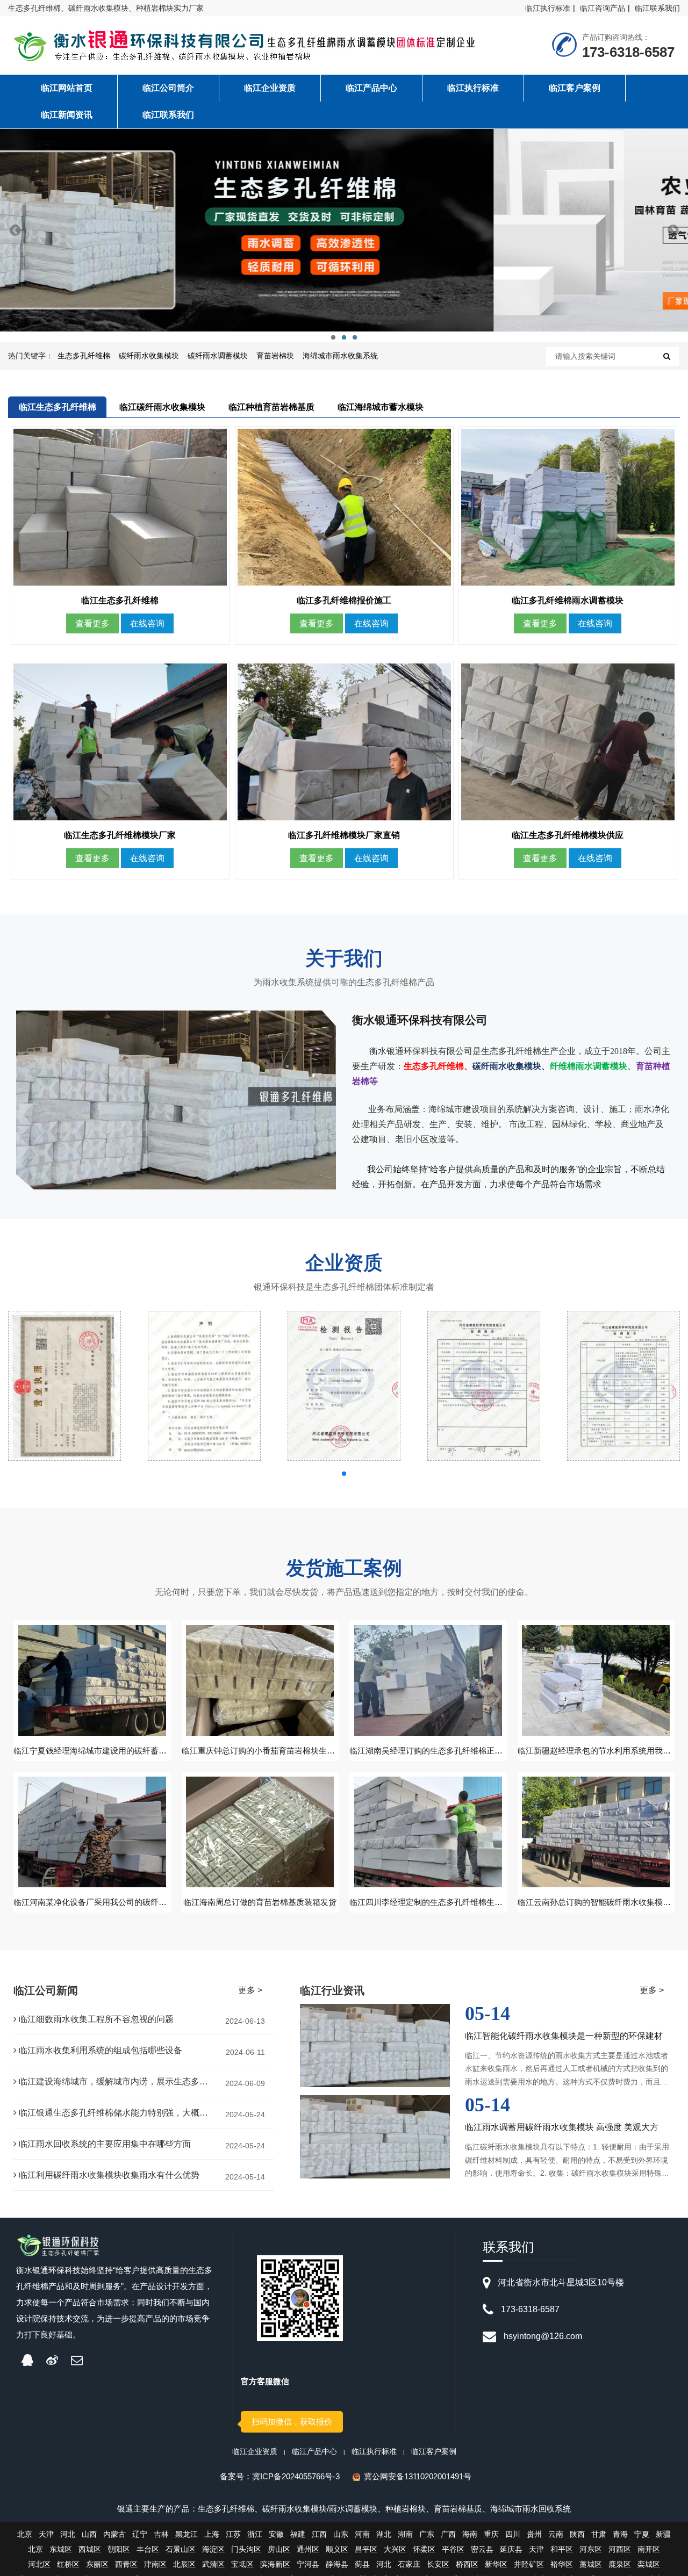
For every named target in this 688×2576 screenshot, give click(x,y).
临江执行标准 (548, 8)
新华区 (496, 2564)
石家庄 (409, 2564)
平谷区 (453, 2549)
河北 (68, 2534)
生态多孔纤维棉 (84, 356)
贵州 (534, 2534)
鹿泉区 (620, 2564)
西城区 (90, 2549)
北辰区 (184, 2564)
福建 (298, 2534)
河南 (362, 2534)
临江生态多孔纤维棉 (58, 407)
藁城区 (591, 2564)
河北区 (39, 2564)
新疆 (663, 2534)
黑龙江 (187, 2534)
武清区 (213, 2564)
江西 (319, 2534)
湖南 (405, 2534)
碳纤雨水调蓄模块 (218, 356)
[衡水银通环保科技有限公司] (249, 47)
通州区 (308, 2549)
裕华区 (562, 2564)
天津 (46, 2534)
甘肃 (599, 2534)
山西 (89, 2534)
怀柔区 (424, 2549)
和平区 (562, 2549)
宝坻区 (242, 2564)
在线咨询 (147, 623)
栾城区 (649, 2564)
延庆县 (511, 2549)
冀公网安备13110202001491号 (418, 2476)
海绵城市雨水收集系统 (340, 356)
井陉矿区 (529, 2564)
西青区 (126, 2564)
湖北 (384, 2534)
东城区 (61, 2549)
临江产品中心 (314, 2451)
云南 (556, 2534)
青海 (620, 2534)
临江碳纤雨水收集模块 (162, 407)
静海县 (337, 2564)
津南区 (155, 2564)
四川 (513, 2534)
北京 (25, 2534)
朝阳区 (119, 2549)
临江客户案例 (434, 2451)
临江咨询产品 (603, 8)
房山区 (279, 2549)
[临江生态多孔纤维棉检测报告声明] (204, 1386)
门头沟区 (246, 2549)
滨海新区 (275, 2564)
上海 (212, 2534)
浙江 (255, 2534)
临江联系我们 (657, 8)
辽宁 (140, 2534)
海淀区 (213, 2549)
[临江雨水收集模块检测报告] (344, 1386)
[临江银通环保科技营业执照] (64, 1386)
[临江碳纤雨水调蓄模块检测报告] (484, 1386)
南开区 (649, 2549)
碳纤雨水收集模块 (149, 356)
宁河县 (308, 2564)
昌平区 (366, 2549)
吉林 (161, 2534)
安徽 (276, 2534)
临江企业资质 (255, 2451)
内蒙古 (114, 2534)
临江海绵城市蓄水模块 (381, 407)
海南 (470, 2534)
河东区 (591, 2549)
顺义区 (337, 2549)
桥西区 (467, 2564)
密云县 (482, 2549)
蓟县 (362, 2564)
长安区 (438, 2564)
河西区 (620, 2549)
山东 (341, 2534)
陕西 (577, 2534)
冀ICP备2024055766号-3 (296, 2476)
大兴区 (395, 2549)
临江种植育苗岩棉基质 (271, 407)
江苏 (233, 2534)
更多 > (250, 1990)
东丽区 (97, 2564)
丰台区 (148, 2549)
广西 (448, 2534)
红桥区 (68, 2564)
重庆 (491, 2534)
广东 (427, 2534)
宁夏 (642, 2534)
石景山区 (181, 2549)
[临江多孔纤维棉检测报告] (623, 1386)
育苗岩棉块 (275, 356)
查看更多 (92, 623)
